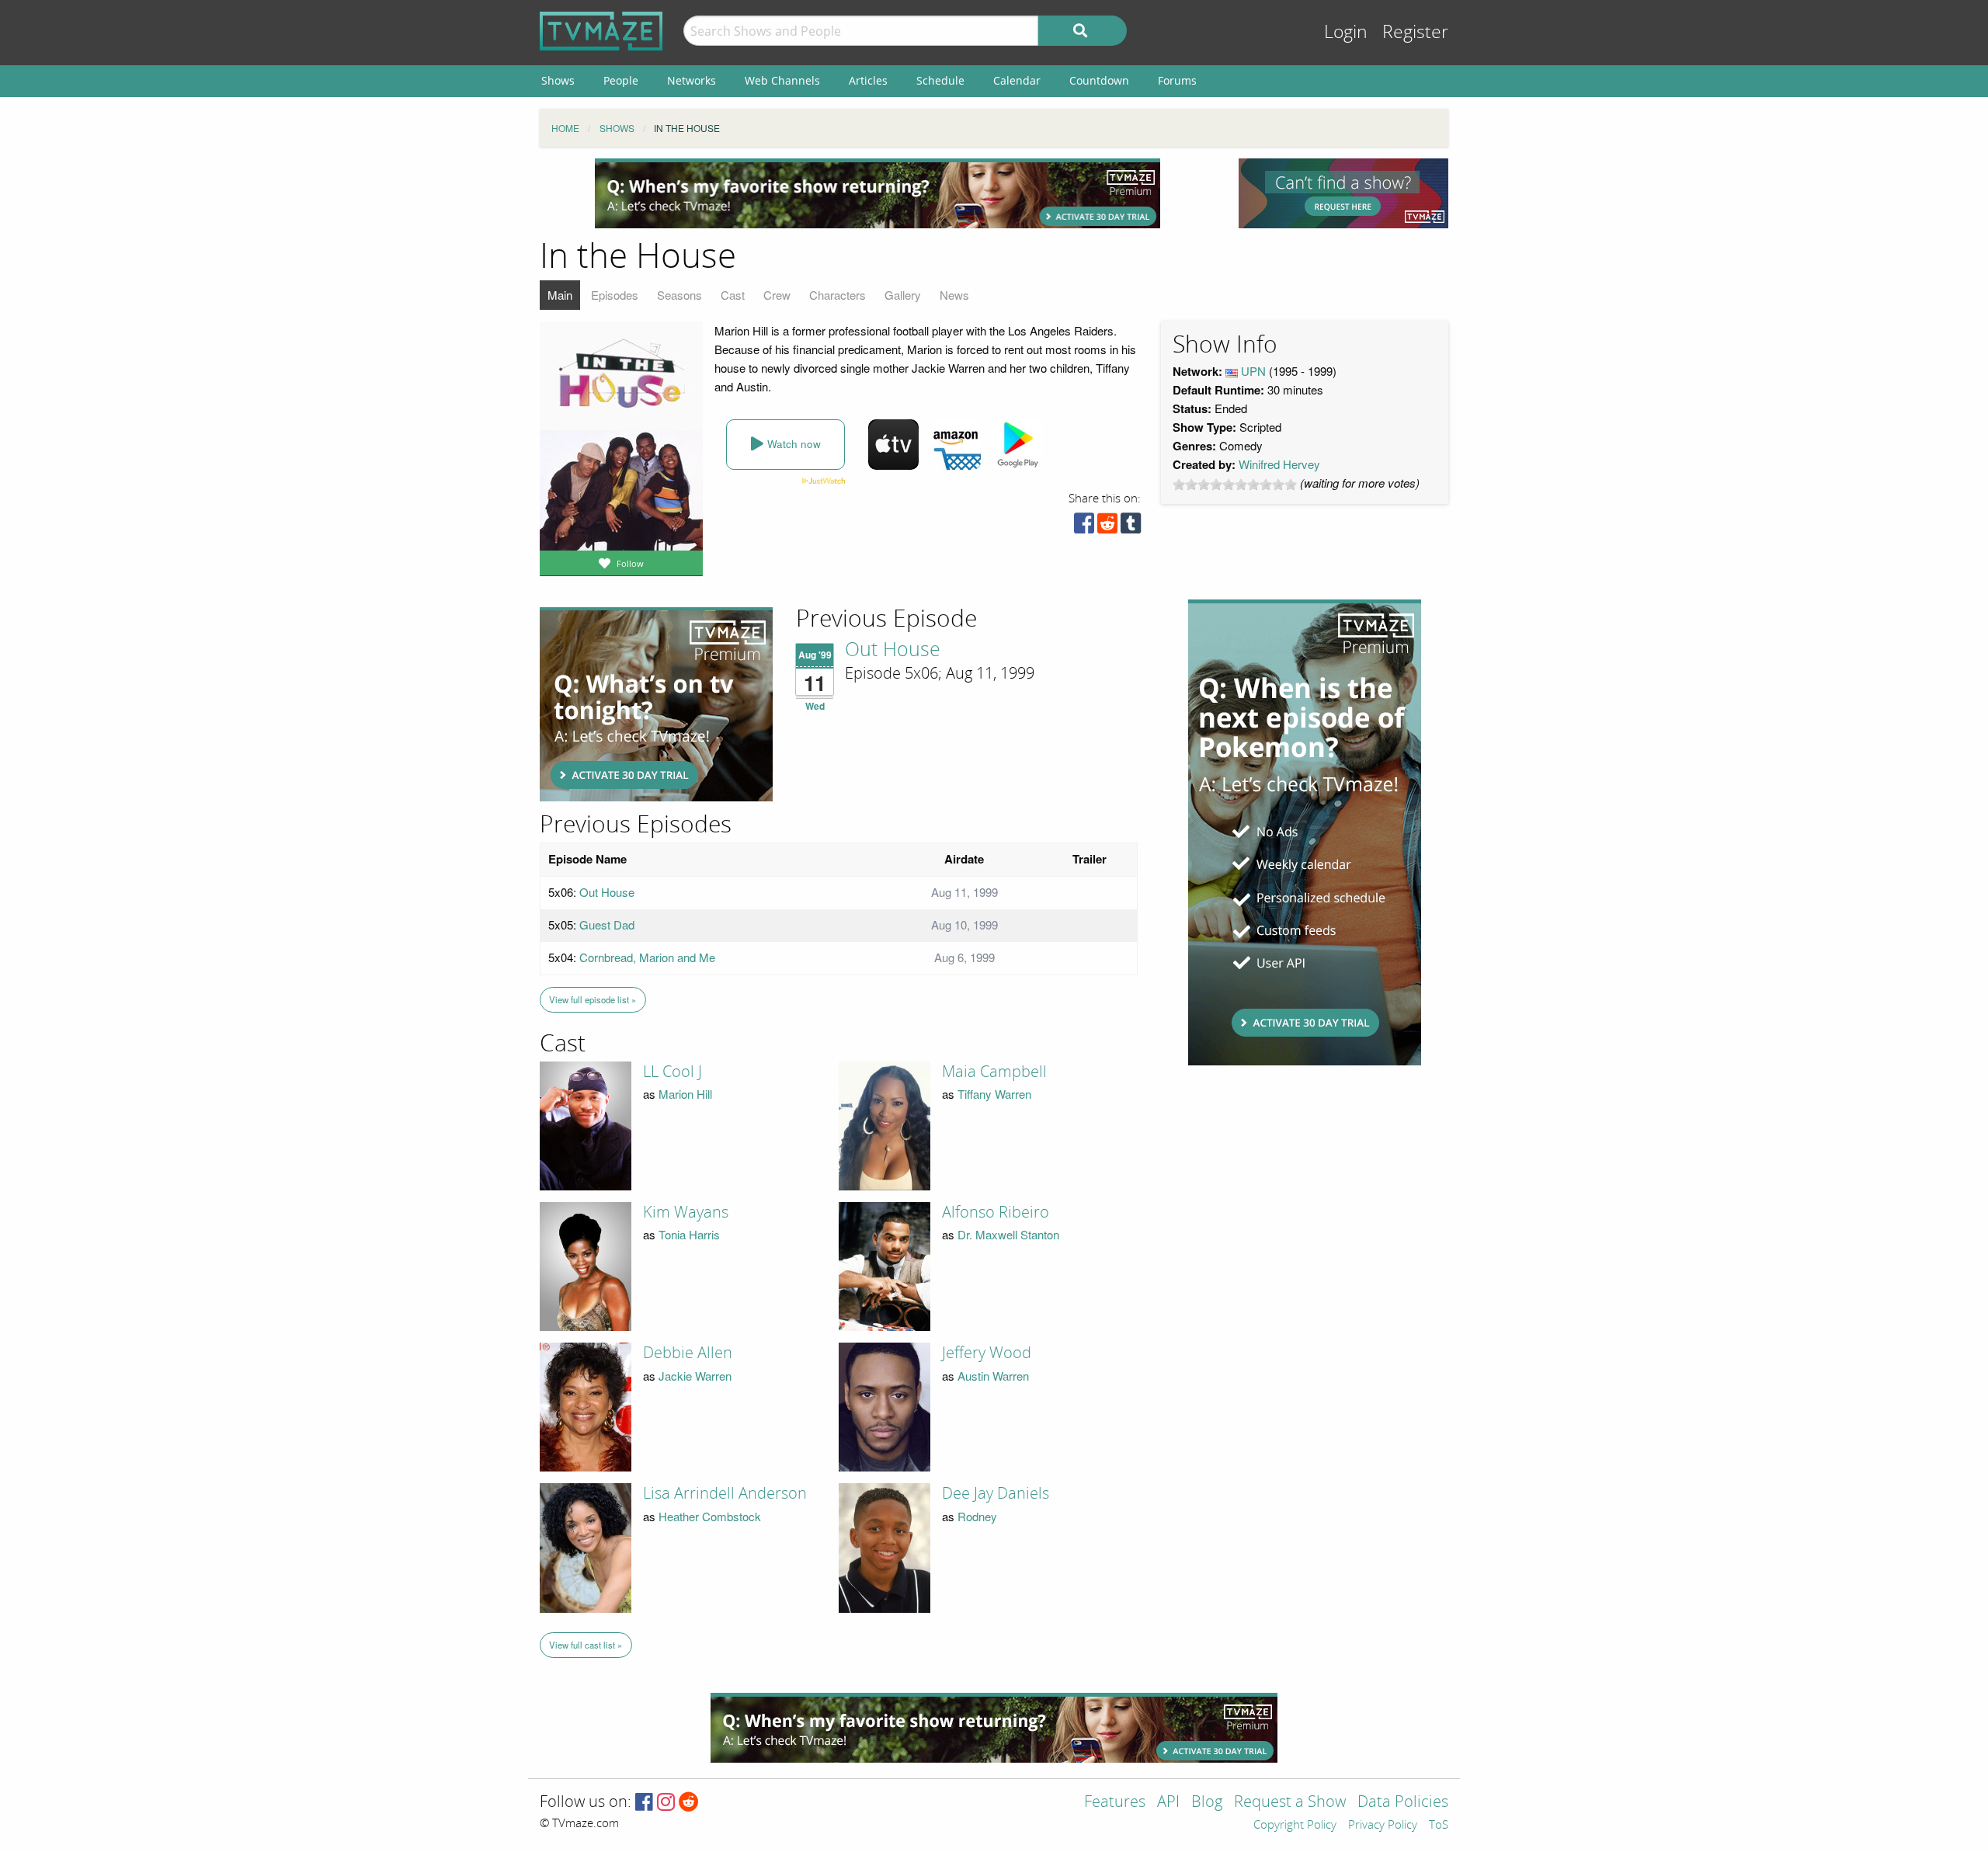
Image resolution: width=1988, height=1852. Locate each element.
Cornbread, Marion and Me (647, 957)
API (1168, 1803)
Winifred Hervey (1279, 464)
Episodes (615, 295)
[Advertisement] (878, 193)
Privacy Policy (1383, 1826)
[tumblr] (1131, 527)
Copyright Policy (1295, 1826)
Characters (838, 295)
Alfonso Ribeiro (996, 1212)
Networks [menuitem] (692, 80)
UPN (1253, 371)
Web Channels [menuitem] (782, 80)
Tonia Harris (689, 1234)
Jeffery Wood (987, 1353)
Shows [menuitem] (558, 80)
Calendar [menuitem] (1017, 80)
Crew (777, 295)
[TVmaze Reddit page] (689, 1803)
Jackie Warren (695, 1376)
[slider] (1235, 485)
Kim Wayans (686, 1212)
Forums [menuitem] (1177, 80)
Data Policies (1403, 1803)
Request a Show (1290, 1803)
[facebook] (1084, 527)
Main (560, 295)
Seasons (679, 295)
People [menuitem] (621, 80)
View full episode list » (593, 999)
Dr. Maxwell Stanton (1008, 1234)
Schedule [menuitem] (940, 80)
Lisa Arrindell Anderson (725, 1493)
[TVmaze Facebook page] (644, 1803)
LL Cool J (673, 1072)
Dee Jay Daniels (996, 1493)
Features (1115, 1803)
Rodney (977, 1516)
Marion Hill (685, 1094)
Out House (893, 650)
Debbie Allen (688, 1353)
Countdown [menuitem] (1099, 80)
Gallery (903, 295)
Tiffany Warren (994, 1094)
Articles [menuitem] (868, 80)
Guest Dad (607, 924)
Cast (733, 295)
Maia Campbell (994, 1072)
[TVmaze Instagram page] (666, 1803)
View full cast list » (586, 1645)
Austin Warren (993, 1376)
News (954, 295)
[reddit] (1107, 527)
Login (1346, 32)
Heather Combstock (710, 1516)
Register (1415, 32)
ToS (1439, 1826)
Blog (1207, 1803)
